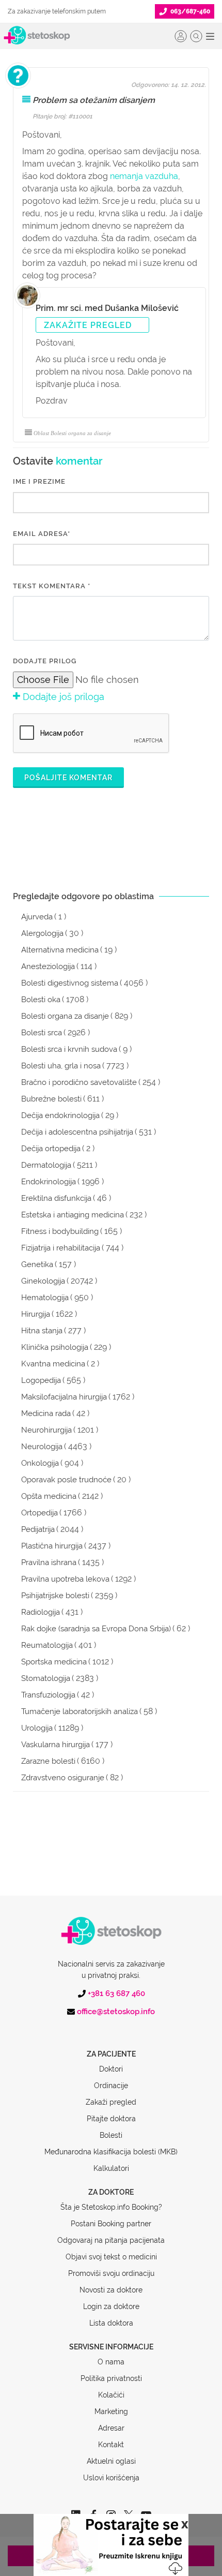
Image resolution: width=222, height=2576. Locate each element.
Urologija (37, 1728)
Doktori (111, 2069)
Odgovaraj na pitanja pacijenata (111, 2240)
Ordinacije (111, 2086)
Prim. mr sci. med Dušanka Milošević (107, 308)
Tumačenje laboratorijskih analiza (80, 1711)
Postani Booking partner (111, 2224)
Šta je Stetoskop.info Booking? (111, 2207)
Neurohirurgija (46, 1430)
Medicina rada (46, 1413)
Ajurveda (37, 917)
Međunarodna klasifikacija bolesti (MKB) (111, 2152)
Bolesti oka (41, 1000)
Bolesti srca (42, 1033)
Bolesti (111, 2135)
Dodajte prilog (45, 661)
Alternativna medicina (60, 950)
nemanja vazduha (144, 176)
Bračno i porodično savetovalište (79, 1082)
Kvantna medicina (53, 1364)
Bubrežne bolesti (51, 1099)
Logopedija (41, 1380)
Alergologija (42, 933)
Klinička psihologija (55, 1347)
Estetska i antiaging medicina (73, 1215)
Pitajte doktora (111, 2119)
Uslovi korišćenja (111, 2478)
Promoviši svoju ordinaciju (111, 2273)
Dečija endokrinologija (60, 1115)
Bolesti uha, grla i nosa (61, 1066)
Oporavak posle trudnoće (66, 1480)
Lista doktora (111, 2323)
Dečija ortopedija (51, 1149)
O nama (111, 2362)
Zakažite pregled (88, 325)
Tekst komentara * (52, 586)
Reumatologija (47, 1645)
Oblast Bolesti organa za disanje (72, 433)
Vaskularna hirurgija (55, 1745)
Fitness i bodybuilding (60, 1231)
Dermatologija (46, 1165)
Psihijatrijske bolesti (55, 1596)
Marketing (111, 2411)
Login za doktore (111, 2306)
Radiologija (41, 1612)
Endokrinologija (49, 1182)
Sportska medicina (54, 1662)
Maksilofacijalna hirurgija (64, 1397)
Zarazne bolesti (48, 1761)
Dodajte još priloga (62, 697)
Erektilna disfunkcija (56, 1198)
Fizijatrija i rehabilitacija (61, 1248)
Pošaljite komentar (68, 778)
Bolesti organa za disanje (65, 1016)
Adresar (111, 2428)
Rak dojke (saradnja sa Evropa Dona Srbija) (96, 1629)
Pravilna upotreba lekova (65, 1579)
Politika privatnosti (111, 2378)
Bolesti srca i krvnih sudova (69, 1049)
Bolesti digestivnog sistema (70, 983)
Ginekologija (43, 1281)
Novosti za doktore (111, 2290)
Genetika (37, 1264)
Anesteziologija (48, 966)
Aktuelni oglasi (111, 2461)
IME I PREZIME (39, 481)
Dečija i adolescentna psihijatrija (77, 1132)
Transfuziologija (48, 1695)
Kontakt (111, 2445)
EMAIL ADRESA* (42, 534)
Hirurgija (36, 1314)
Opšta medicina (49, 1496)
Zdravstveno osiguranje (63, 1778)
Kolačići (111, 2395)
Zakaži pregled (111, 2102)
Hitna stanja (42, 1331)
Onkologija (40, 1463)
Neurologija (42, 1447)
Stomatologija (46, 1678)
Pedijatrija (38, 1529)
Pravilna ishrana (49, 1562)
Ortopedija (39, 1513)
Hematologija (45, 1298)
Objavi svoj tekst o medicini (111, 2257)
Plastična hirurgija (52, 1546)
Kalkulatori (111, 2168)
